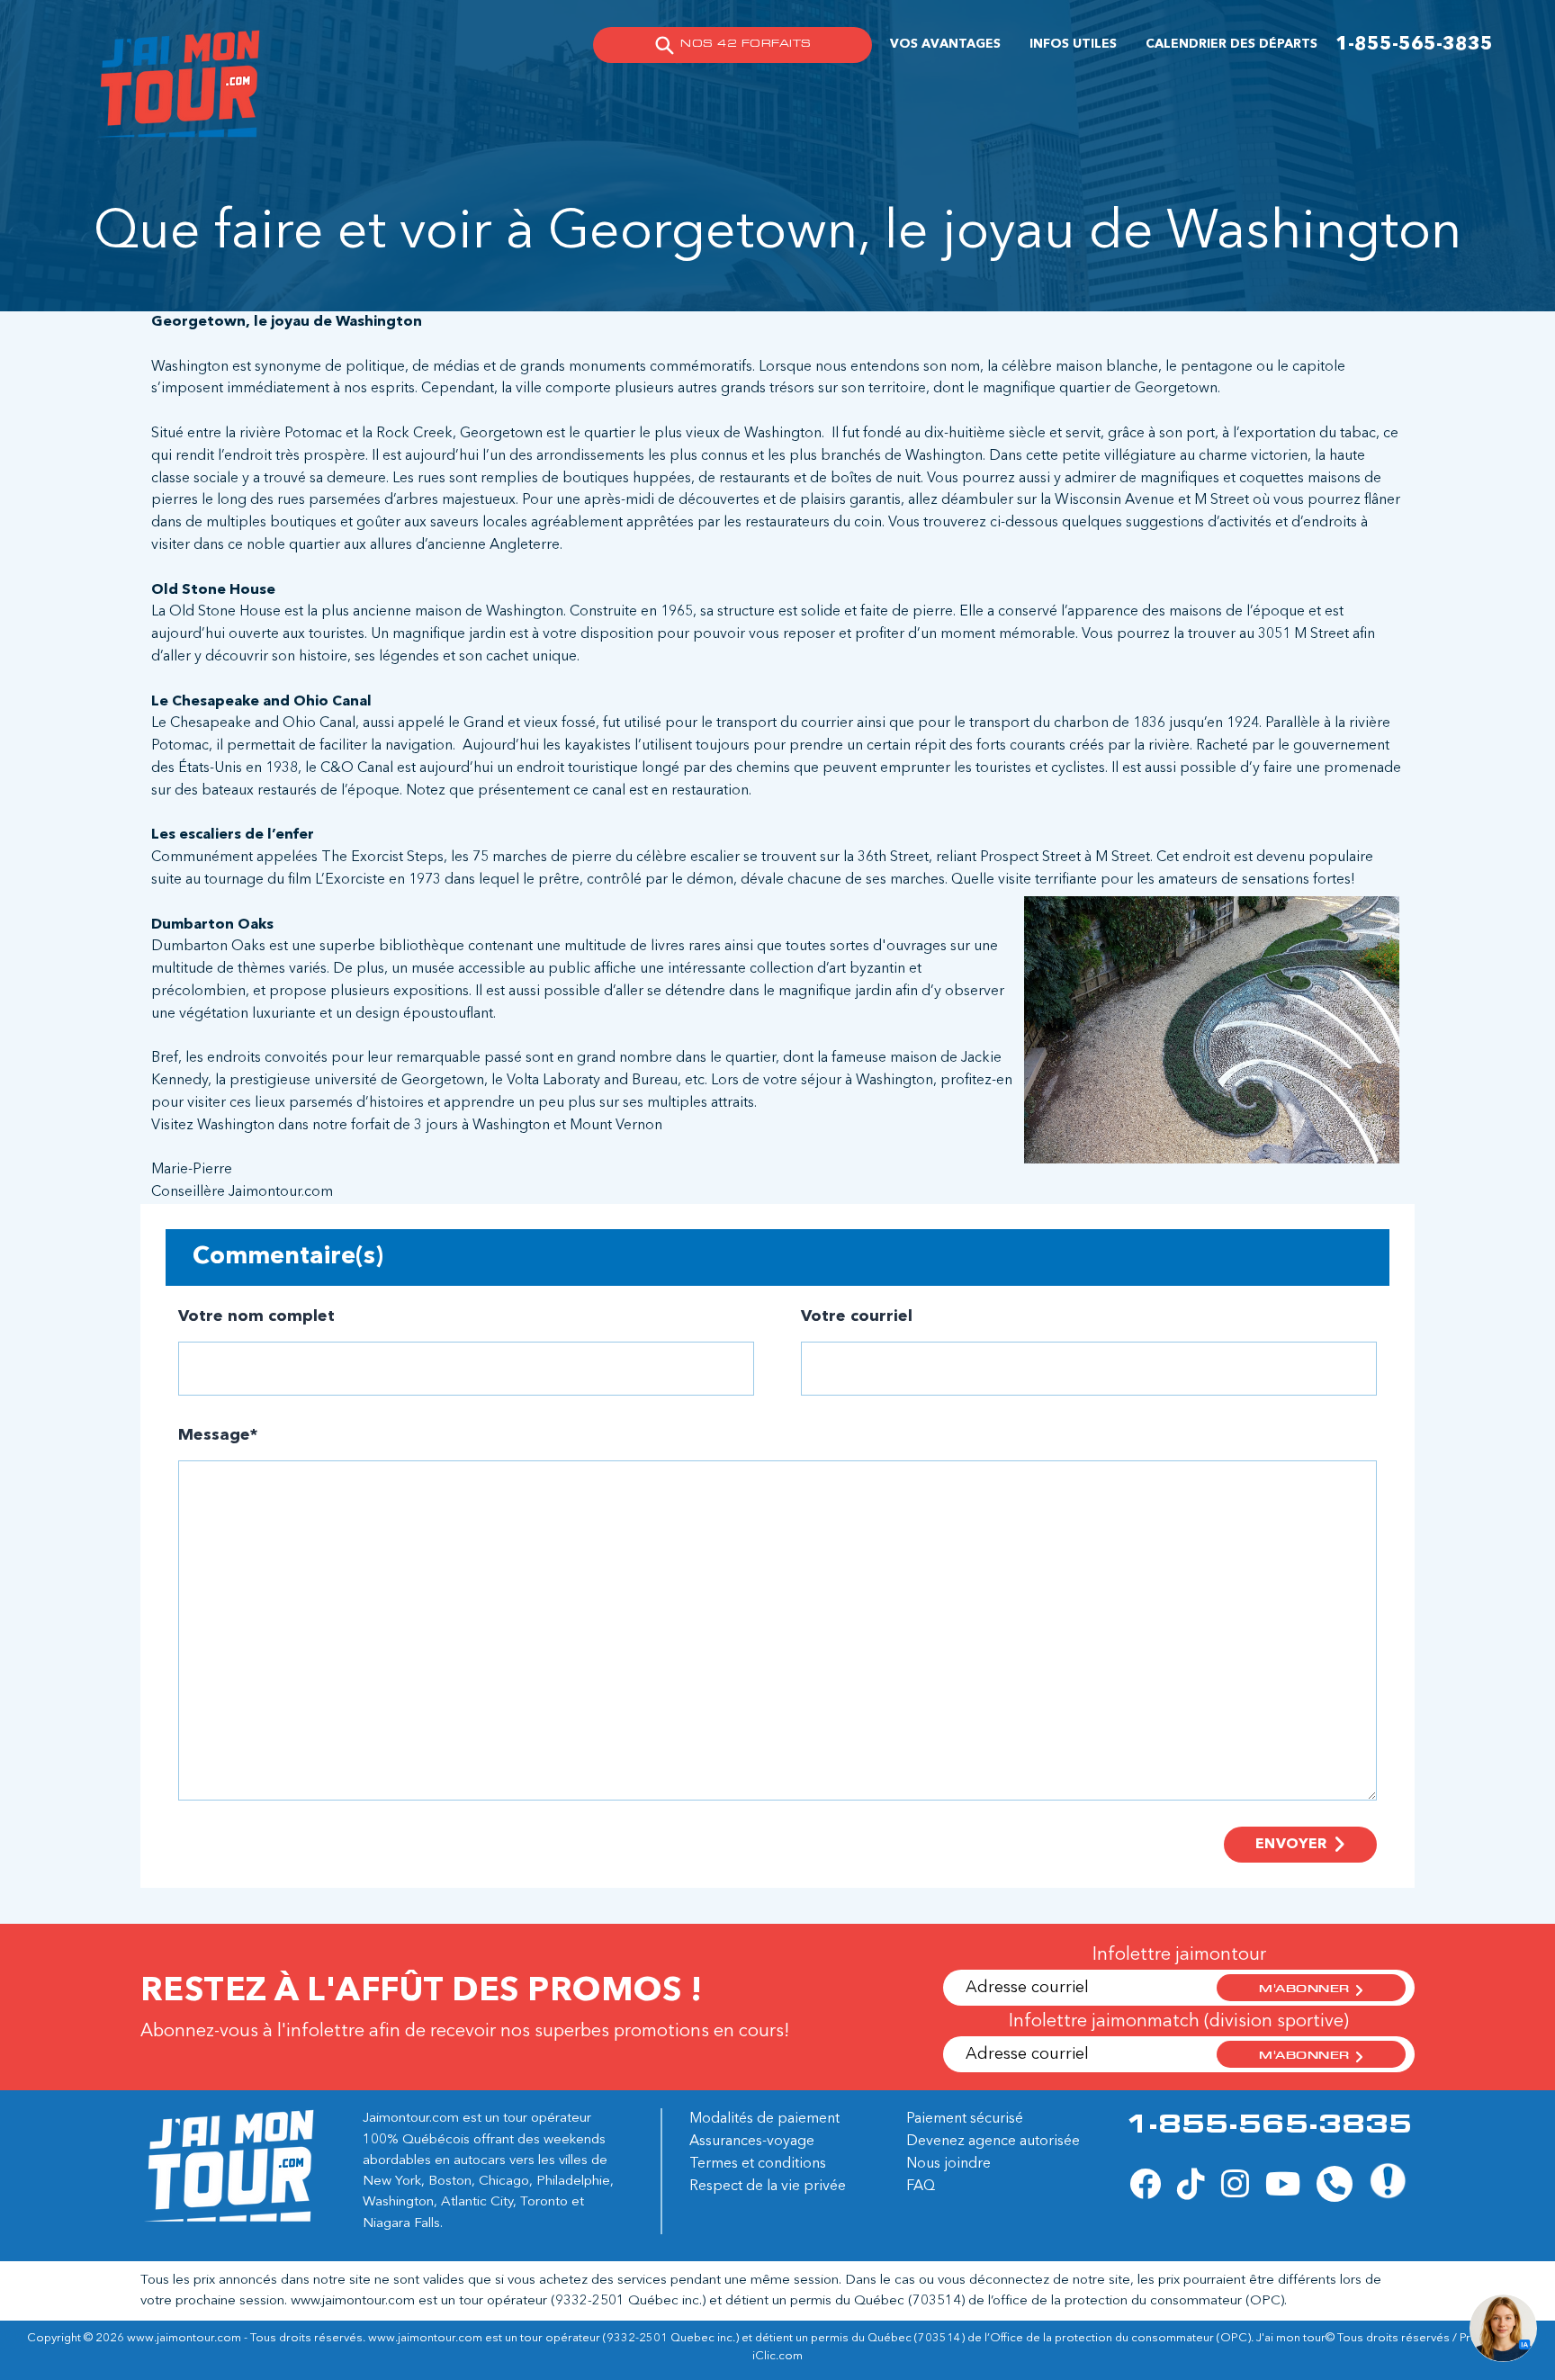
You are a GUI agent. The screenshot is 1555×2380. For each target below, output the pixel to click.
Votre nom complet (256, 1316)
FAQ (921, 2187)
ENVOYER (1291, 1845)
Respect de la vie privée (768, 2187)
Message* (218, 1435)
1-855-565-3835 (1414, 45)
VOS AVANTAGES (945, 44)
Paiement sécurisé (965, 2119)
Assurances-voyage (752, 2142)
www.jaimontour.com (353, 2301)
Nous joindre (948, 2164)
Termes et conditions (758, 2164)
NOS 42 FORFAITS (746, 45)
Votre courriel (857, 1316)
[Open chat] (1503, 2328)
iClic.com (777, 2356)
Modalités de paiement (764, 2119)
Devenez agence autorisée (993, 2142)
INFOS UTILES (1073, 44)
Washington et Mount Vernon (567, 1126)
